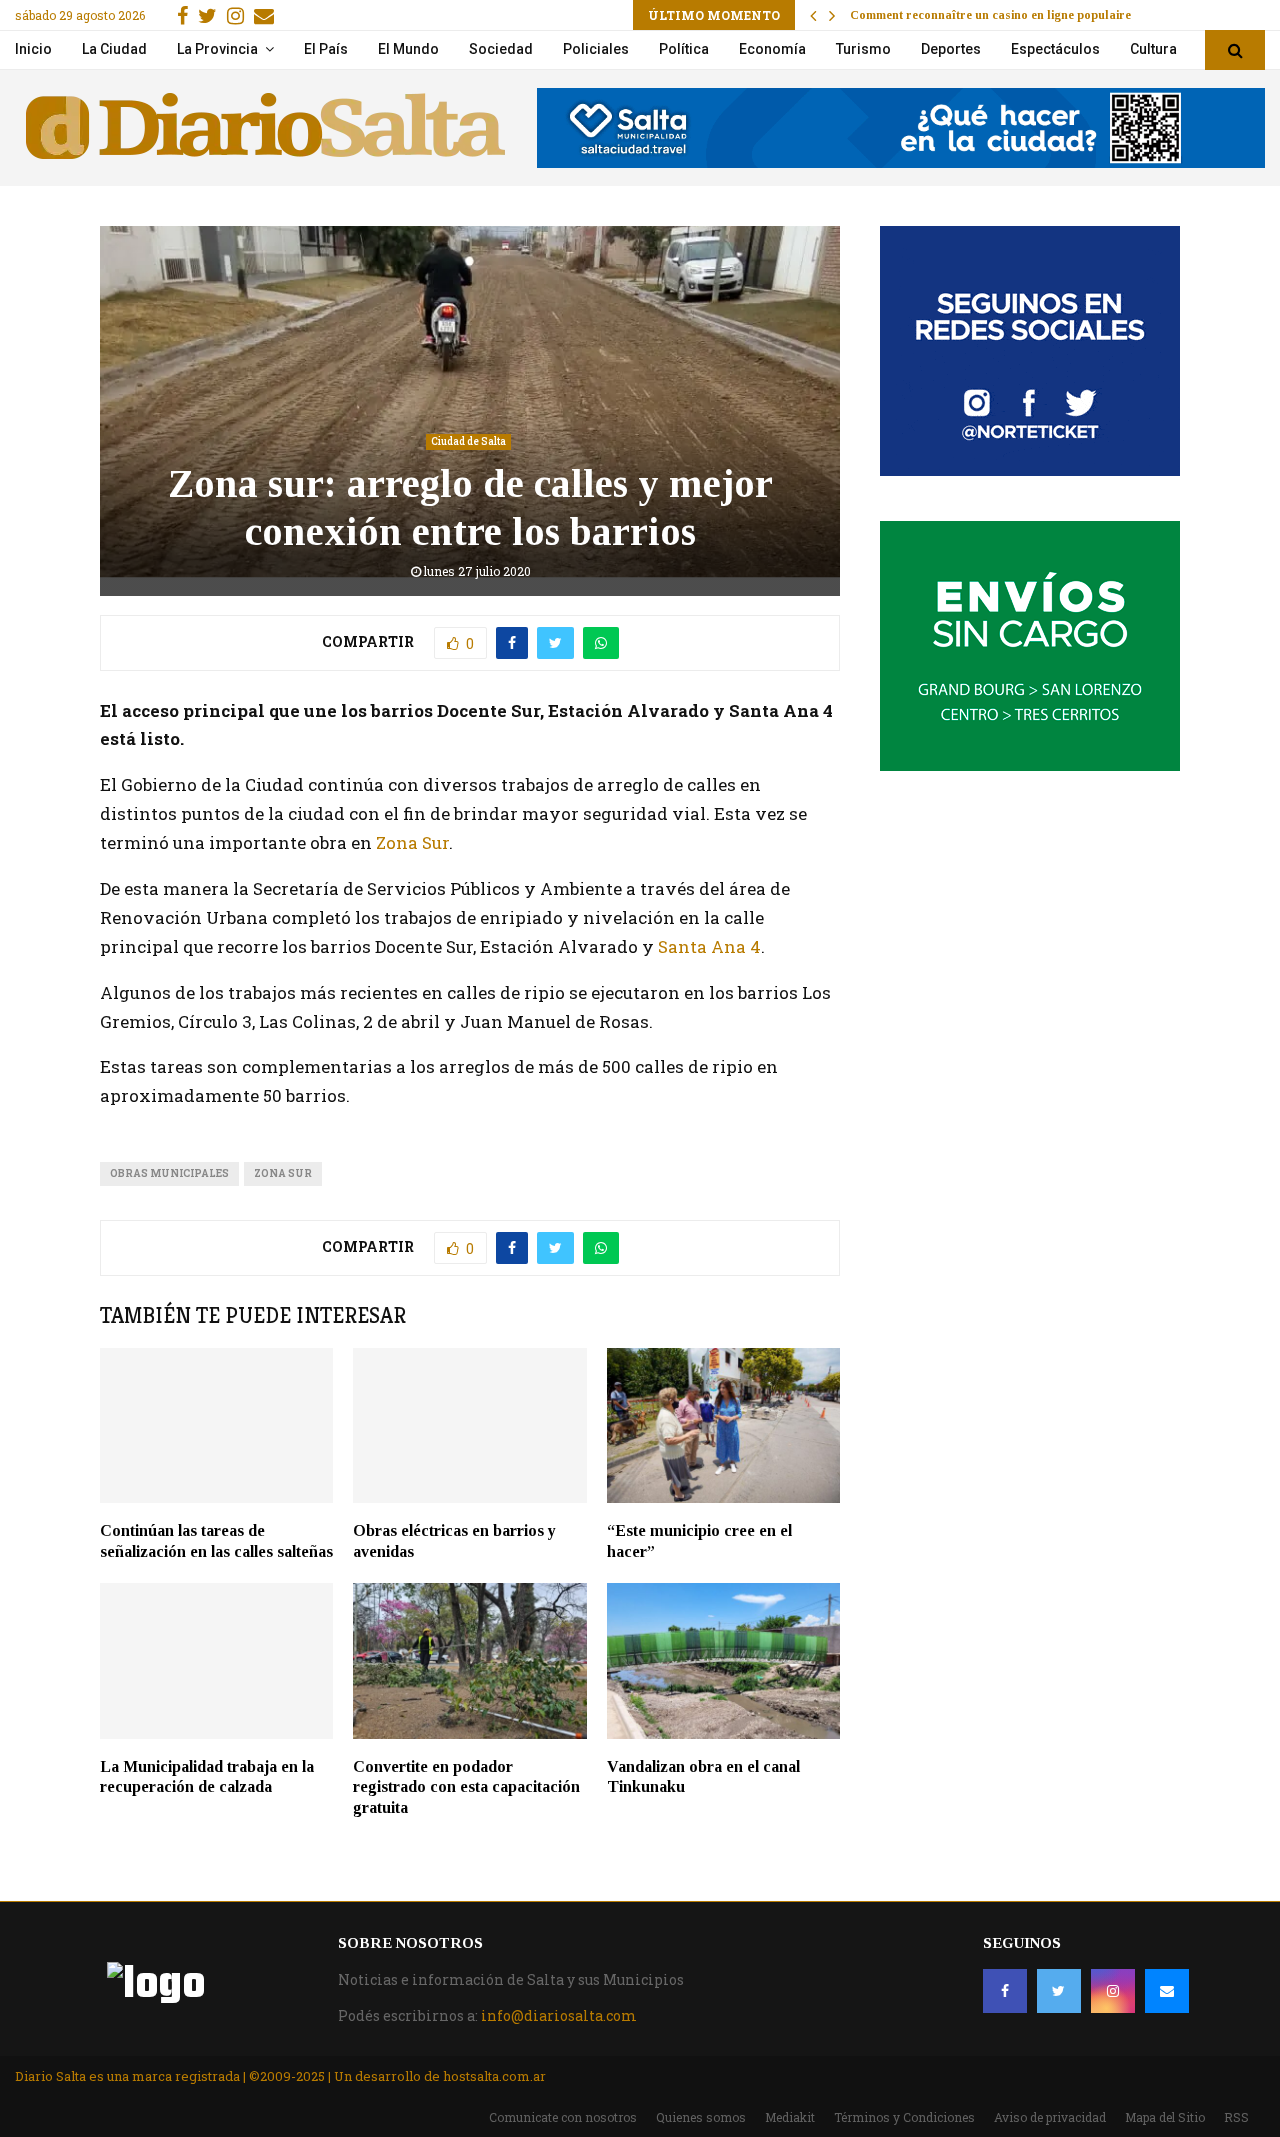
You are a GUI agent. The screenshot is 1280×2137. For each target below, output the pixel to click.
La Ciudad (114, 49)
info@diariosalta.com (559, 2015)
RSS (1236, 2117)
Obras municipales (169, 1173)
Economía (772, 49)
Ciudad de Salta (468, 441)
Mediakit (790, 2117)
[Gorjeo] (1059, 1991)
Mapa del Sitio (1165, 2117)
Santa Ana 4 (709, 946)
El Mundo (408, 49)
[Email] (1167, 1991)
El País (326, 49)
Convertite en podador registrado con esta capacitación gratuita (466, 1787)
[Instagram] (1113, 1991)
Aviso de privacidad (1050, 2117)
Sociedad (501, 49)
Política (684, 49)
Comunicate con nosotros (563, 2117)
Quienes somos (701, 2117)
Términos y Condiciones (904, 2117)
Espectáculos (1055, 49)
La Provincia (217, 49)
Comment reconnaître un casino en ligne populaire (990, 15)
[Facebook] (1005, 1991)
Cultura (1153, 49)
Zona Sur (412, 842)
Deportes (951, 49)
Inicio (33, 49)
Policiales (596, 49)
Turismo (863, 49)
